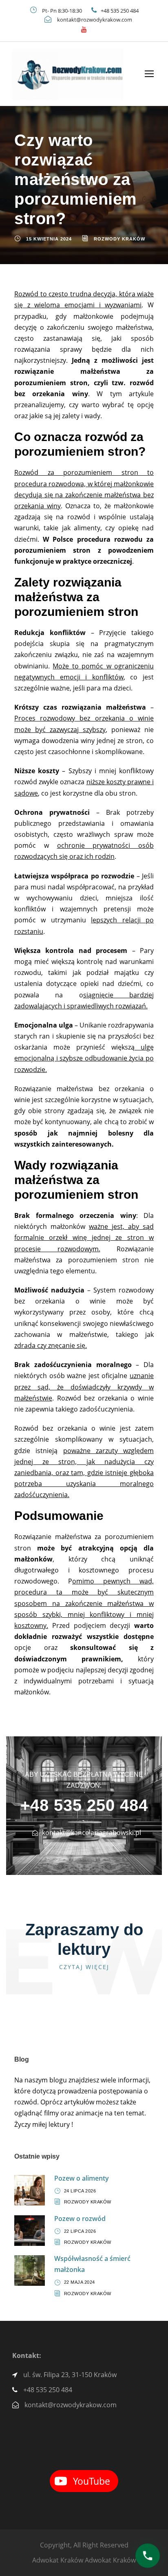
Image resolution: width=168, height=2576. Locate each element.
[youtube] (84, 29)
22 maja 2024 (80, 2282)
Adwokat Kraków (58, 2560)
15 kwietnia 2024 (49, 239)
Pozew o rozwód (80, 2219)
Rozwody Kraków (119, 239)
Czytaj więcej (84, 1967)
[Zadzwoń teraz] (147, 2555)
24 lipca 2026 (80, 2191)
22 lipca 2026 (80, 2231)
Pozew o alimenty (82, 2178)
